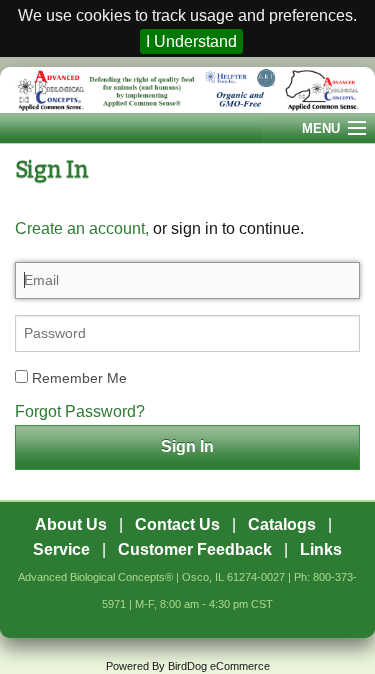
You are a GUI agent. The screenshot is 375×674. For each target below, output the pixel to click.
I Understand (191, 41)
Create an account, (82, 228)
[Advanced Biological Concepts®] (187, 90)
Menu (321, 128)
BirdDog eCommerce (219, 666)
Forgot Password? (80, 411)
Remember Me (77, 378)
